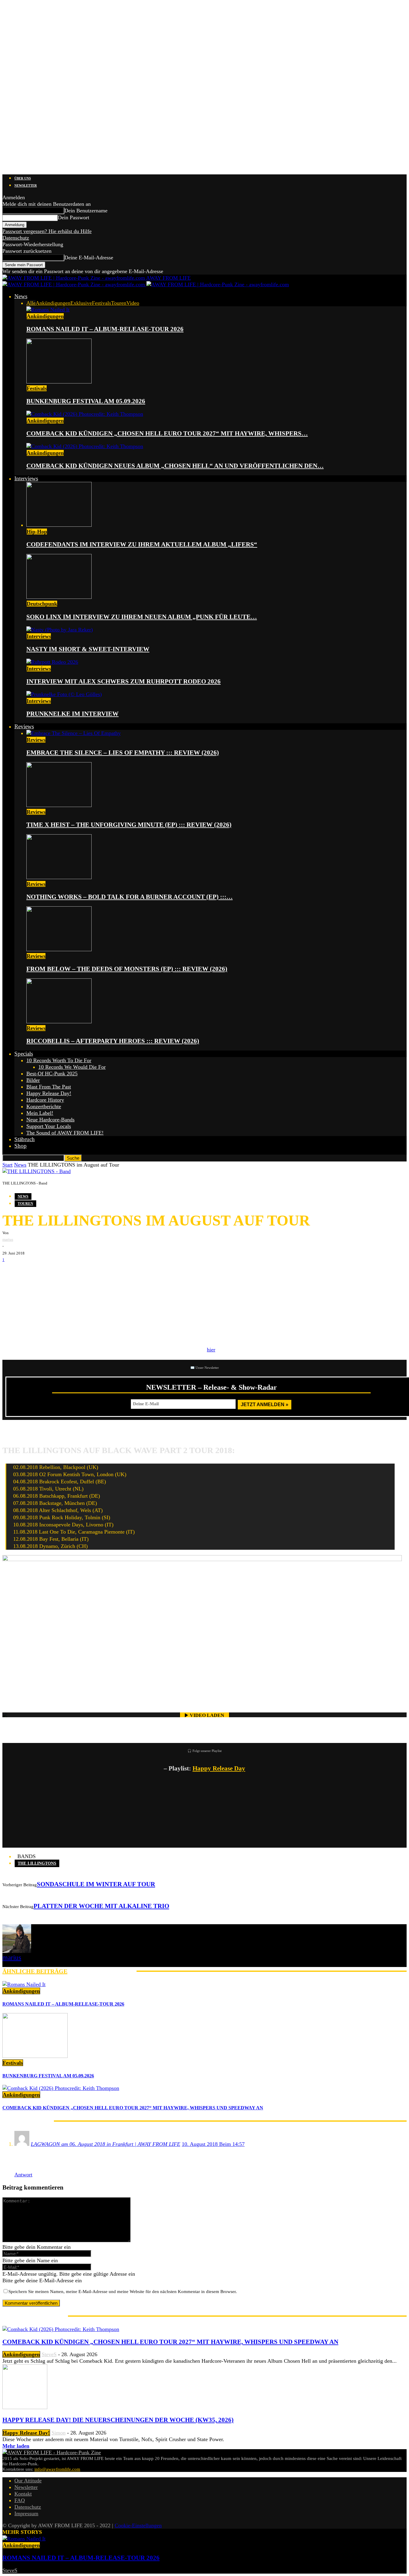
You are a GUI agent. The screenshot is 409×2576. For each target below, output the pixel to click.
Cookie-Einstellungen (138, 2525)
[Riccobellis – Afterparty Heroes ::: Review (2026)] (59, 1021)
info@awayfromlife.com (57, 2469)
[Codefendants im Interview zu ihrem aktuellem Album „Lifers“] (59, 525)
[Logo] (74, 284)
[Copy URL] (83, 1272)
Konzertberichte (44, 1106)
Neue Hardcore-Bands (50, 1120)
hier (211, 1350)
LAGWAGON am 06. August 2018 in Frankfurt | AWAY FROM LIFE (106, 2144)
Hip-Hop (37, 532)
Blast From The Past (49, 1087)
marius (8, 1239)
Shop (21, 1146)
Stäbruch (25, 1139)
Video (133, 303)
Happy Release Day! (49, 1093)
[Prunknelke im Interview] (64, 694)
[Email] (29, 1272)
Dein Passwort (74, 217)
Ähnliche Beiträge (35, 1971)
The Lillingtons (37, 1863)
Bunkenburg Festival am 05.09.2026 (86, 401)
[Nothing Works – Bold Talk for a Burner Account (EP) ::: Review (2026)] (59, 877)
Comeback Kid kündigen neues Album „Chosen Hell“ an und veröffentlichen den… (175, 466)
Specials (24, 1054)
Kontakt (23, 2494)
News (21, 296)
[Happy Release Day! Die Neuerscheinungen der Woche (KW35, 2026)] (25, 2407)
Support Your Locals (49, 1126)
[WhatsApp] (47, 1272)
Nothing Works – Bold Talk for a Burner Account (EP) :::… (129, 897)
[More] (105, 1272)
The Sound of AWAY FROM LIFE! (65, 1133)
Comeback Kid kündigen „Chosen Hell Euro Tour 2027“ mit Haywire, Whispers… (167, 433)
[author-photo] (17, 1951)
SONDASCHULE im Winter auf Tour (96, 1884)
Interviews (26, 478)
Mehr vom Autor (102, 1971)
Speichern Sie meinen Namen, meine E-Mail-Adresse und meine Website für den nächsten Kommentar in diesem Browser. (123, 2292)
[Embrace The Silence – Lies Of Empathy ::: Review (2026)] (74, 733)
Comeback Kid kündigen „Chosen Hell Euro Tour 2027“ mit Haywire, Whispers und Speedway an (133, 2108)
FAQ (20, 2500)
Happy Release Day (219, 1768)
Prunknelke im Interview (72, 714)
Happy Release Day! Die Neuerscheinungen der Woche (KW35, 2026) (118, 2420)
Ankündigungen (53, 303)
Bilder (33, 1080)
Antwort (23, 2175)
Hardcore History (45, 1100)
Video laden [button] (207, 1715)
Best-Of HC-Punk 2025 (52, 1074)
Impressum (26, 2513)
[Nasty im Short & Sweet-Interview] (60, 630)
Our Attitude (28, 2481)
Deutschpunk (42, 604)
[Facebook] (11, 1272)
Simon (59, 2433)
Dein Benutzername (86, 211)
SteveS (49, 2354)
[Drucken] (65, 1272)
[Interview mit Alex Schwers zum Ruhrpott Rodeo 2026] (52, 662)
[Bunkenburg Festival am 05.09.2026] (59, 382)
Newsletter (26, 185)
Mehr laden (16, 2446)
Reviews (24, 726)
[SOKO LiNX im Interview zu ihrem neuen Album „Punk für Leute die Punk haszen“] (59, 597)
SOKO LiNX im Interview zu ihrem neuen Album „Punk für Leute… (142, 617)
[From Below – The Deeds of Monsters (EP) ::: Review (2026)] (59, 949)
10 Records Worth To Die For (59, 1060)
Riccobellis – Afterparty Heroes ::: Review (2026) (113, 1041)
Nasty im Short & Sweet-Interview (88, 649)
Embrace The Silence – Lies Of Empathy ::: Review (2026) (123, 753)
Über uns (23, 178)
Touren (119, 303)
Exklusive (81, 303)
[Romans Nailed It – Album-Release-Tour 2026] (48, 310)
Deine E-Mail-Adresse (89, 258)
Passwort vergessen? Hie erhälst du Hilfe (47, 231)
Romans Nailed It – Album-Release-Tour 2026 (105, 329)
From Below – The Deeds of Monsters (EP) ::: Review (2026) (127, 969)
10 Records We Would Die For (72, 1067)
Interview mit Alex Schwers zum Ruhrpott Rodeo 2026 (124, 681)
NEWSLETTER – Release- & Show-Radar (212, 1387)
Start (7, 1165)
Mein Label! (40, 1113)
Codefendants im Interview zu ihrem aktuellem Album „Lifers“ (142, 544)
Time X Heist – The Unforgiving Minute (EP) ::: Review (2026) (129, 825)
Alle (31, 303)
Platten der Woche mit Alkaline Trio (101, 1906)
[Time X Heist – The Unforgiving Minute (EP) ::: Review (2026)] (59, 805)
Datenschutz (16, 238)
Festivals (102, 303)
